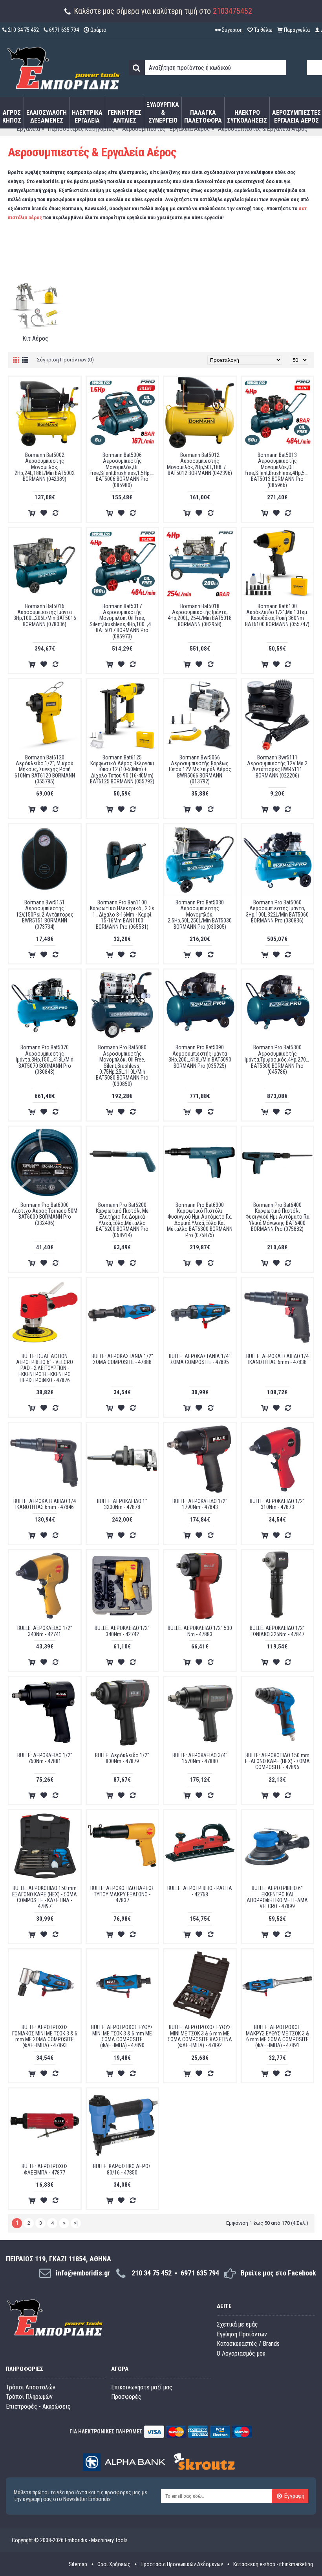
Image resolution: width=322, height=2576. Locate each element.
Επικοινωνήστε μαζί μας (142, 2387)
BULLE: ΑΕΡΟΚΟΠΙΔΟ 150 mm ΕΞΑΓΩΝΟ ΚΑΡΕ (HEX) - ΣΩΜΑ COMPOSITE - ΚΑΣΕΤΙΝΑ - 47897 (45, 1897)
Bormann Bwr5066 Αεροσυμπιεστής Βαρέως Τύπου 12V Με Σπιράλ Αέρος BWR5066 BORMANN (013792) (200, 770)
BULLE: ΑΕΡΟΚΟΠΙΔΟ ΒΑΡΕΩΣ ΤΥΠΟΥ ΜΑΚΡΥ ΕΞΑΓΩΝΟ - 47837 (122, 1894)
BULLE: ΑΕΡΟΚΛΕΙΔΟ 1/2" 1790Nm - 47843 (200, 1504)
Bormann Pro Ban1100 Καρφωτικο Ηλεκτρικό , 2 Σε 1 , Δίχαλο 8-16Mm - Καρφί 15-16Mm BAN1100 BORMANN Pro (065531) (122, 915)
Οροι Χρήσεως (114, 2564)
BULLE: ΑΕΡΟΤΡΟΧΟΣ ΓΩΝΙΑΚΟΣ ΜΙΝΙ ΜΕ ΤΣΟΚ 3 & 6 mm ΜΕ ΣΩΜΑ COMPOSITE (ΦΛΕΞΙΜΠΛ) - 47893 (45, 2036)
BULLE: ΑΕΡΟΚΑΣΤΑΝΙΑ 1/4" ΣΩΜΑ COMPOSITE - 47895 (200, 1359)
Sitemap (78, 2564)
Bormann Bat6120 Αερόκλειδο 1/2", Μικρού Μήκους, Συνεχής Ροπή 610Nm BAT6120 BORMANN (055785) (45, 770)
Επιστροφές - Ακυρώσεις (38, 2406)
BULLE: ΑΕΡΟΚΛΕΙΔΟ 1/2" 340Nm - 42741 (45, 1631)
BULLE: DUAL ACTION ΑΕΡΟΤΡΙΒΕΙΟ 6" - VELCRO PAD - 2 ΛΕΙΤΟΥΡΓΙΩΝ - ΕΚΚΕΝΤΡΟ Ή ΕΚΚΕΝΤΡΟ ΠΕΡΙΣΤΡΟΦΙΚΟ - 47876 (45, 1368)
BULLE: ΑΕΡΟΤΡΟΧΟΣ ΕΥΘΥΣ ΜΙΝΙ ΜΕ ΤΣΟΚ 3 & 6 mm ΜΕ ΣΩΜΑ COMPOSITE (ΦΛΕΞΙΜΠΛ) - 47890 (122, 2036)
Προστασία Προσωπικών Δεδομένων (182, 2564)
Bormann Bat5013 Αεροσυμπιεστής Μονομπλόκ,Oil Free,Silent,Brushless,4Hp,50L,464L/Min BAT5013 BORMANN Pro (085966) (279, 470)
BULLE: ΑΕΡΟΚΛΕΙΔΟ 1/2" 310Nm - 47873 (277, 1504)
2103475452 (232, 11)
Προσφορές (126, 2397)
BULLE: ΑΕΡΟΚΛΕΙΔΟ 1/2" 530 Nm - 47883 (200, 1631)
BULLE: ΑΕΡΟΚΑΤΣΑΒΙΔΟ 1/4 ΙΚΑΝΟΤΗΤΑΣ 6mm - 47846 (45, 1504)
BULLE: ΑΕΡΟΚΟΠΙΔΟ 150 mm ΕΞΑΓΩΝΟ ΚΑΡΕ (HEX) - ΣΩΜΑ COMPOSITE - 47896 (277, 1761)
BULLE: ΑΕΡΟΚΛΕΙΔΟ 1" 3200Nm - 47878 (122, 1504)
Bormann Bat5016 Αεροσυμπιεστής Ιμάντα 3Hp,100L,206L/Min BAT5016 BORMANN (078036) (45, 615)
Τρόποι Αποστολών (31, 2387)
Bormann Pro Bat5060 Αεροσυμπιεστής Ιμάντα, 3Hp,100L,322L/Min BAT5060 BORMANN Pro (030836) (277, 911)
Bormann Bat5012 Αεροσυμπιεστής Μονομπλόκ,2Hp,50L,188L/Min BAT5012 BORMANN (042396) (200, 464)
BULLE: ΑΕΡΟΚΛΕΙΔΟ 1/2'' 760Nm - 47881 (45, 1758)
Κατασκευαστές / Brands (248, 2344)
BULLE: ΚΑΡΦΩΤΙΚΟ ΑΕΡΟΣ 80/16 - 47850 (122, 2169)
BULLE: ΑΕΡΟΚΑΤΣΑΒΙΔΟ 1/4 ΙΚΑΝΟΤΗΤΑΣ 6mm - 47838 (277, 1359)
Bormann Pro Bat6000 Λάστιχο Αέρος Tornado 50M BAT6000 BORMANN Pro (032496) (45, 1214)
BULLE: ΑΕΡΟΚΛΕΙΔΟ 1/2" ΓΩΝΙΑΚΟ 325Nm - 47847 (277, 1631)
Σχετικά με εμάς (237, 2324)
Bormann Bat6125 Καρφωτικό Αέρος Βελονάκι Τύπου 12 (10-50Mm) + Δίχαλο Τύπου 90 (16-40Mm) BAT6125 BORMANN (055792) (122, 770)
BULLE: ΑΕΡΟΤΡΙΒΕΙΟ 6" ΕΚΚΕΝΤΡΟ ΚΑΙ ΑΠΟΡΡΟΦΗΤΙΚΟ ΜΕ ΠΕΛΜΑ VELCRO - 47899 (277, 1897)
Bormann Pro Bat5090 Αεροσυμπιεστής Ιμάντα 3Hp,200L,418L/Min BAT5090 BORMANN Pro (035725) (200, 1056)
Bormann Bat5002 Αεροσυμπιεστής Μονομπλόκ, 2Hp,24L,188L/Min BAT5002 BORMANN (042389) (45, 467)
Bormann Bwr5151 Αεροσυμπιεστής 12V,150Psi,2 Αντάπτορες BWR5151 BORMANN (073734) (45, 915)
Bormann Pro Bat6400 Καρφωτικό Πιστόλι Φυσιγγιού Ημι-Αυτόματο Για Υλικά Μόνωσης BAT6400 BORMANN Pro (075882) (277, 1217)
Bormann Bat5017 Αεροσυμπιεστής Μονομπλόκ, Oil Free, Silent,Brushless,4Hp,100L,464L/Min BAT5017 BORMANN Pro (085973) (124, 621)
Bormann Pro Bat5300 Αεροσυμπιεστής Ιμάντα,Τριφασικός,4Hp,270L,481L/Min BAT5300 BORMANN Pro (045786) (279, 1060)
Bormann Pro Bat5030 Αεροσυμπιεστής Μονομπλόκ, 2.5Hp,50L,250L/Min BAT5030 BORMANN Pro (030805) (200, 915)
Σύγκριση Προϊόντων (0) (65, 360)
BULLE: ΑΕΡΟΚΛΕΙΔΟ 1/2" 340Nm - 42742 (122, 1631)
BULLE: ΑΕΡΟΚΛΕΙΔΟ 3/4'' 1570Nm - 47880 (200, 1758)
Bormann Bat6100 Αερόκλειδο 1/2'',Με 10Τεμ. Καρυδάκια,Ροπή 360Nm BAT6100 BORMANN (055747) (277, 615)
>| (76, 2223)
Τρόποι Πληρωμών (29, 2397)
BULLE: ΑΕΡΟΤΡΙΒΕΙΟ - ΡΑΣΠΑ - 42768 (200, 1891)
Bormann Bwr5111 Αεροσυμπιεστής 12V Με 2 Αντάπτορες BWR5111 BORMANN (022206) (277, 766)
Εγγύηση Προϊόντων (242, 2334)
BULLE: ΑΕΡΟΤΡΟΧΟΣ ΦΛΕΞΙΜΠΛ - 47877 (45, 2169)
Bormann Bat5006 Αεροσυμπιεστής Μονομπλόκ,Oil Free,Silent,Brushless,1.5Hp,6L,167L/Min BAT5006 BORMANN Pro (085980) (124, 470)
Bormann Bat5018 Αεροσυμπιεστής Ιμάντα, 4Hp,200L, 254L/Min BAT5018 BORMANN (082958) (200, 615)
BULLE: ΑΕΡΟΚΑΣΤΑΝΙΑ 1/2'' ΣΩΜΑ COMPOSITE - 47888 (122, 1359)
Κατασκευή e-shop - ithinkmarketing (273, 2564)
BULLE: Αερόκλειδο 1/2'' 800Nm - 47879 (122, 1758)
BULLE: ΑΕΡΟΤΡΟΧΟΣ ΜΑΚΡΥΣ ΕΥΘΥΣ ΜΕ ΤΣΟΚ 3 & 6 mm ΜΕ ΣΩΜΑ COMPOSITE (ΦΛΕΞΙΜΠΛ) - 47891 (277, 2036)
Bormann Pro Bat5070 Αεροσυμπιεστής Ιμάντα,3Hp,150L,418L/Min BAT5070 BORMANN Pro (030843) (45, 1060)
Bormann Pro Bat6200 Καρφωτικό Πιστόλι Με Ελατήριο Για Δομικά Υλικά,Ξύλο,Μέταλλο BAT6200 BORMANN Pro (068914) (122, 1220)
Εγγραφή (294, 2496)
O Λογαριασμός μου (241, 2353)
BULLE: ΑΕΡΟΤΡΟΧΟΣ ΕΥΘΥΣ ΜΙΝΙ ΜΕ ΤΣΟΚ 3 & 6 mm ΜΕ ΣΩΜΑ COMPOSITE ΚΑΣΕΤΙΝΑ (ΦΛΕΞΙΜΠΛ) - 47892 (200, 2036)
